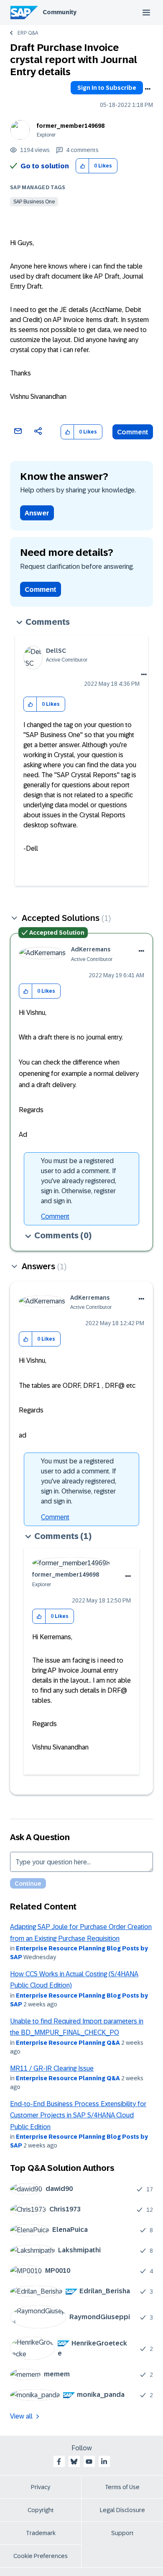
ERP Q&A (28, 33)
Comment (133, 432)
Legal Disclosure (122, 2510)
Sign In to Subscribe (107, 88)
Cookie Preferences (41, 2556)
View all (21, 2416)
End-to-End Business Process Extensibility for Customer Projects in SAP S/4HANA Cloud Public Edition (78, 2115)
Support (122, 2533)
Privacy (41, 2487)
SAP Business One (34, 202)
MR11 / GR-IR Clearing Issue (52, 2068)
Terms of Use (122, 2487)
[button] (83, 166)
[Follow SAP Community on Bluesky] (74, 2462)
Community (60, 12)
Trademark (41, 2533)
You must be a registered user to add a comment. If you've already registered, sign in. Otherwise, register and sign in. (79, 1181)
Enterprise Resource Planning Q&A (68, 2043)
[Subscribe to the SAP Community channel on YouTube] (89, 2462)
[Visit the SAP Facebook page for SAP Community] (59, 2462)
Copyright (41, 2510)
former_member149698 (71, 126)
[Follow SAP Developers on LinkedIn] (104, 2462)
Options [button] (148, 89)
